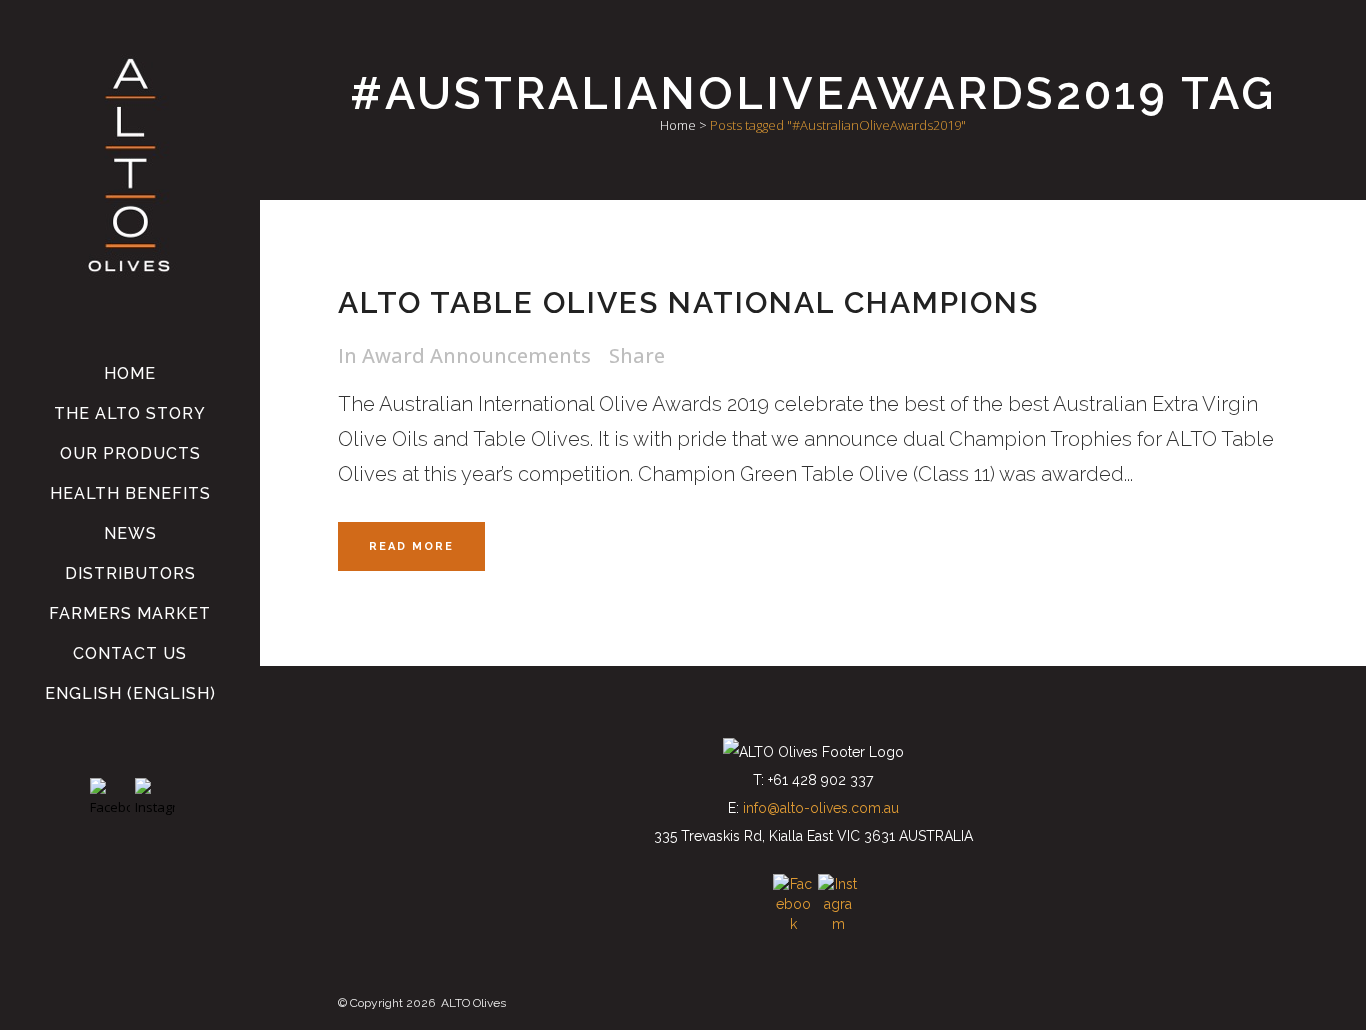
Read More (411, 546)
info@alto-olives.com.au (821, 808)
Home (678, 125)
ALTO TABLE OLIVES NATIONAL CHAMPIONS (688, 302)
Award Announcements (476, 355)
